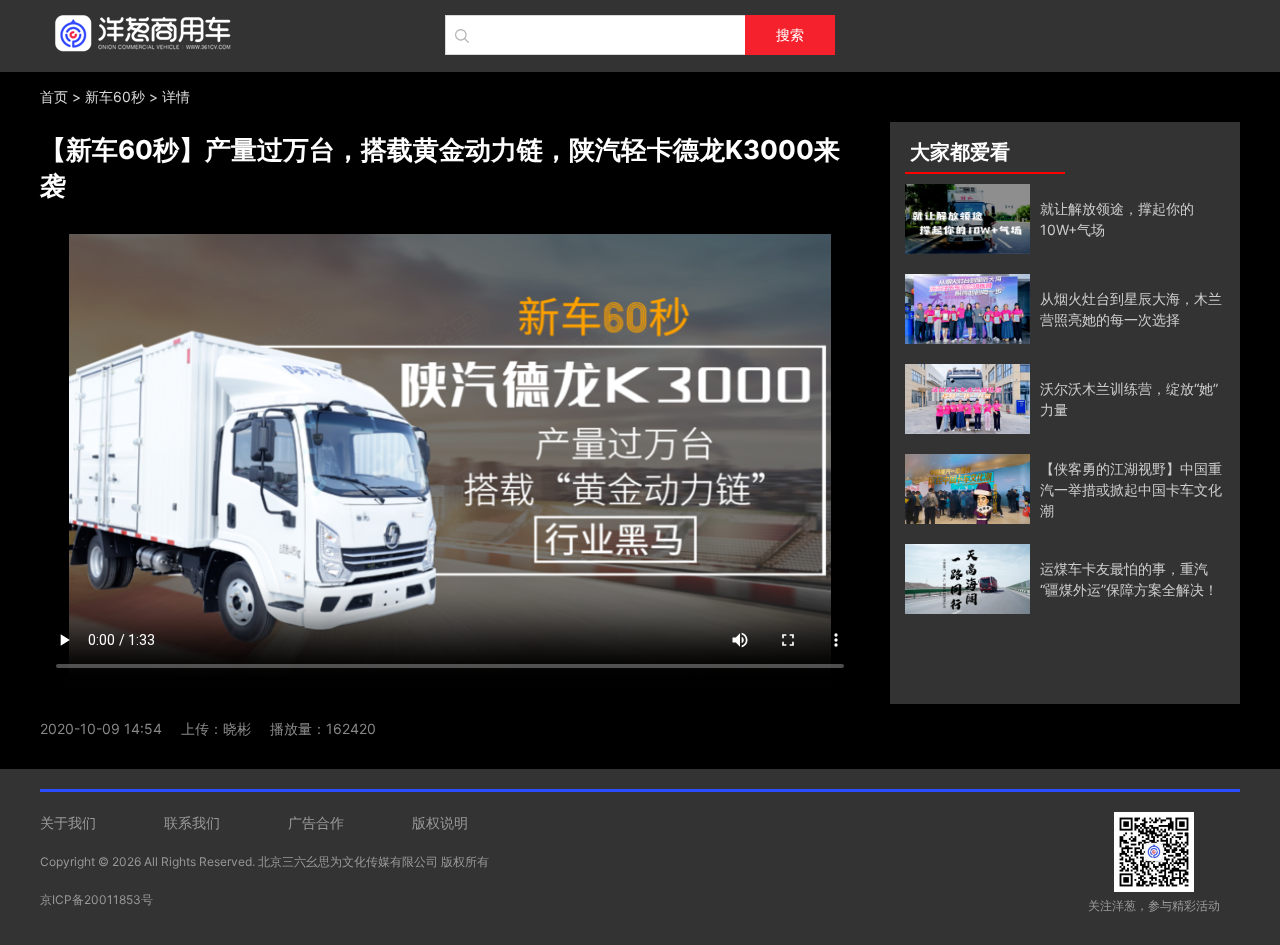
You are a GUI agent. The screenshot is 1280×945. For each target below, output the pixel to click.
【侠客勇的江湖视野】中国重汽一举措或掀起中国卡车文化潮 (1131, 489)
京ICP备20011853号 (96, 899)
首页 (54, 96)
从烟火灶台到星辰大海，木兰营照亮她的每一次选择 (1131, 309)
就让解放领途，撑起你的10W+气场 (1117, 219)
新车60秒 (115, 96)
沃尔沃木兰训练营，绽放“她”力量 (1129, 399)
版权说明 (440, 822)
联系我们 (192, 822)
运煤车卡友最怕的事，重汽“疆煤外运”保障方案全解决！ (1129, 579)
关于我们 (68, 822)
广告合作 (316, 822)
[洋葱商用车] (137, 30)
